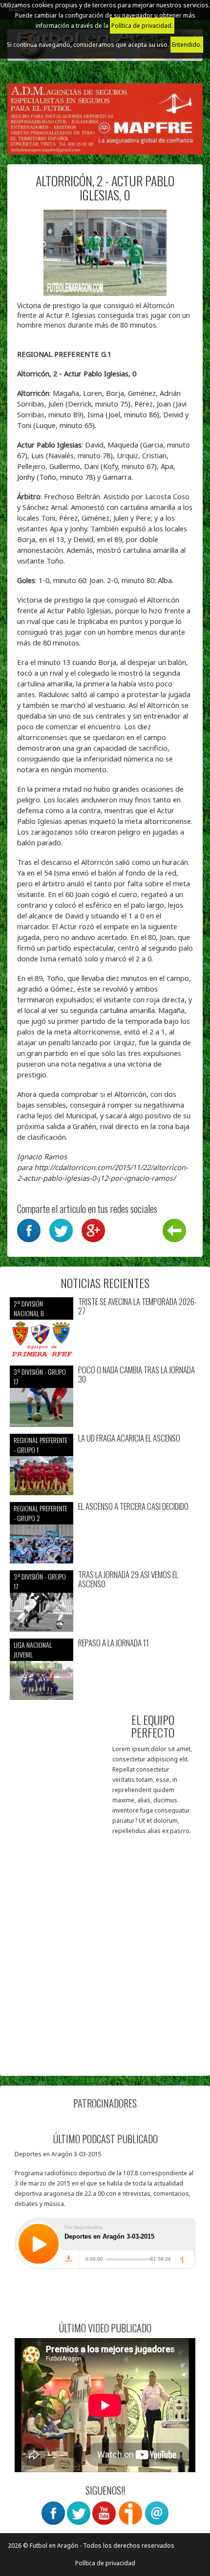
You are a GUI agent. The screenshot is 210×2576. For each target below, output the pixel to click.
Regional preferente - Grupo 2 (41, 1513)
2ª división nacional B (29, 1308)
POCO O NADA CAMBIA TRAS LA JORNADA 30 (136, 1375)
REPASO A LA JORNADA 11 (114, 1643)
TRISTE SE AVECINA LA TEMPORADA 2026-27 (137, 1306)
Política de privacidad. (142, 26)
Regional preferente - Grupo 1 (41, 1445)
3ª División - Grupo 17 (40, 1376)
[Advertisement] (105, 1961)
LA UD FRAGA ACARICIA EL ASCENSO (129, 1438)
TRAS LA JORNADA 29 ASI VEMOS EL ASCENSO (128, 1579)
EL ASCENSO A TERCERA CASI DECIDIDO (133, 1507)
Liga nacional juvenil (33, 1649)
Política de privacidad (105, 2563)
